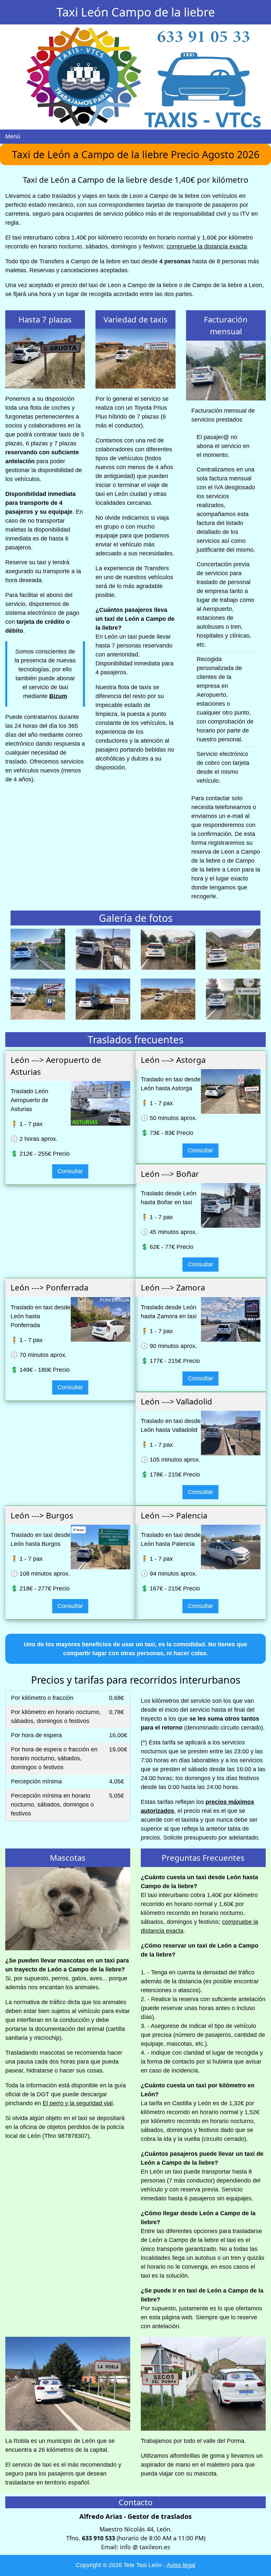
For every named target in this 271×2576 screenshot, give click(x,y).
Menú (13, 136)
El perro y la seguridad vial (78, 2103)
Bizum (58, 696)
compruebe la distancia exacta (207, 246)
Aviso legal (181, 2565)
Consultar (70, 1171)
